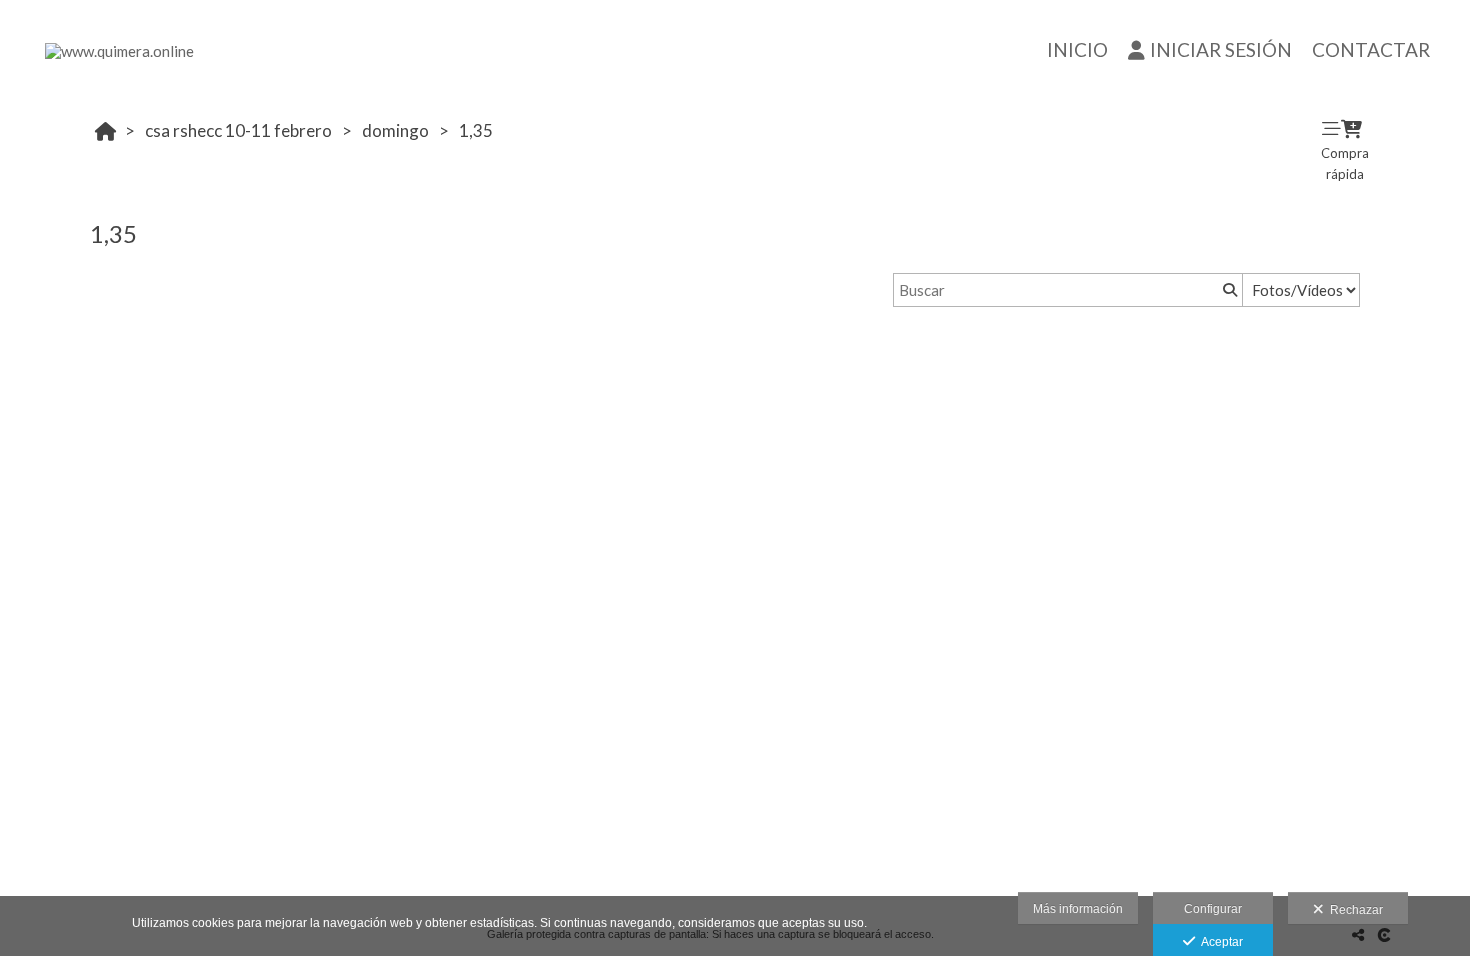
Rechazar (1353, 910)
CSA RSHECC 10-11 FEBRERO (238, 130)
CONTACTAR (1371, 49)
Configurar (1213, 909)
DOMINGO (395, 130)
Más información (1078, 909)
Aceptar (1219, 942)
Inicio (1077, 49)
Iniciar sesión (1221, 49)
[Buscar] (1228, 290)
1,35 (476, 130)
